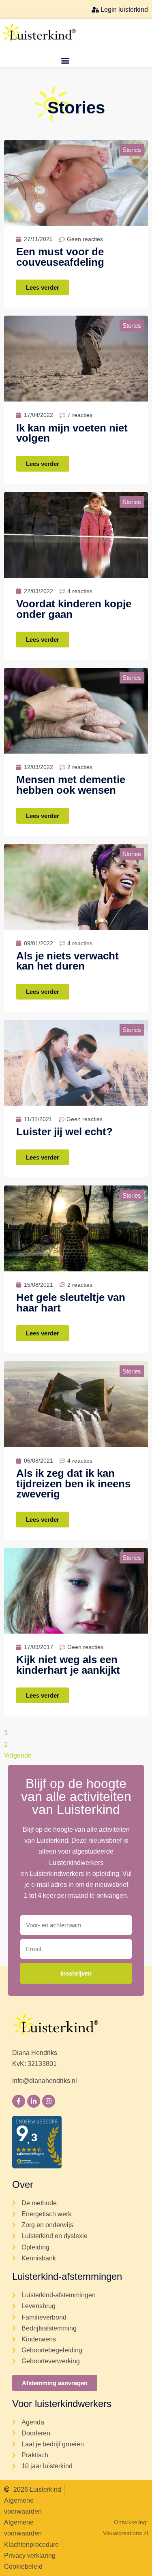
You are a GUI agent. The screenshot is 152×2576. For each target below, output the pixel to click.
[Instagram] (49, 2101)
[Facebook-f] (19, 2101)
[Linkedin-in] (34, 2101)
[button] (65, 60)
